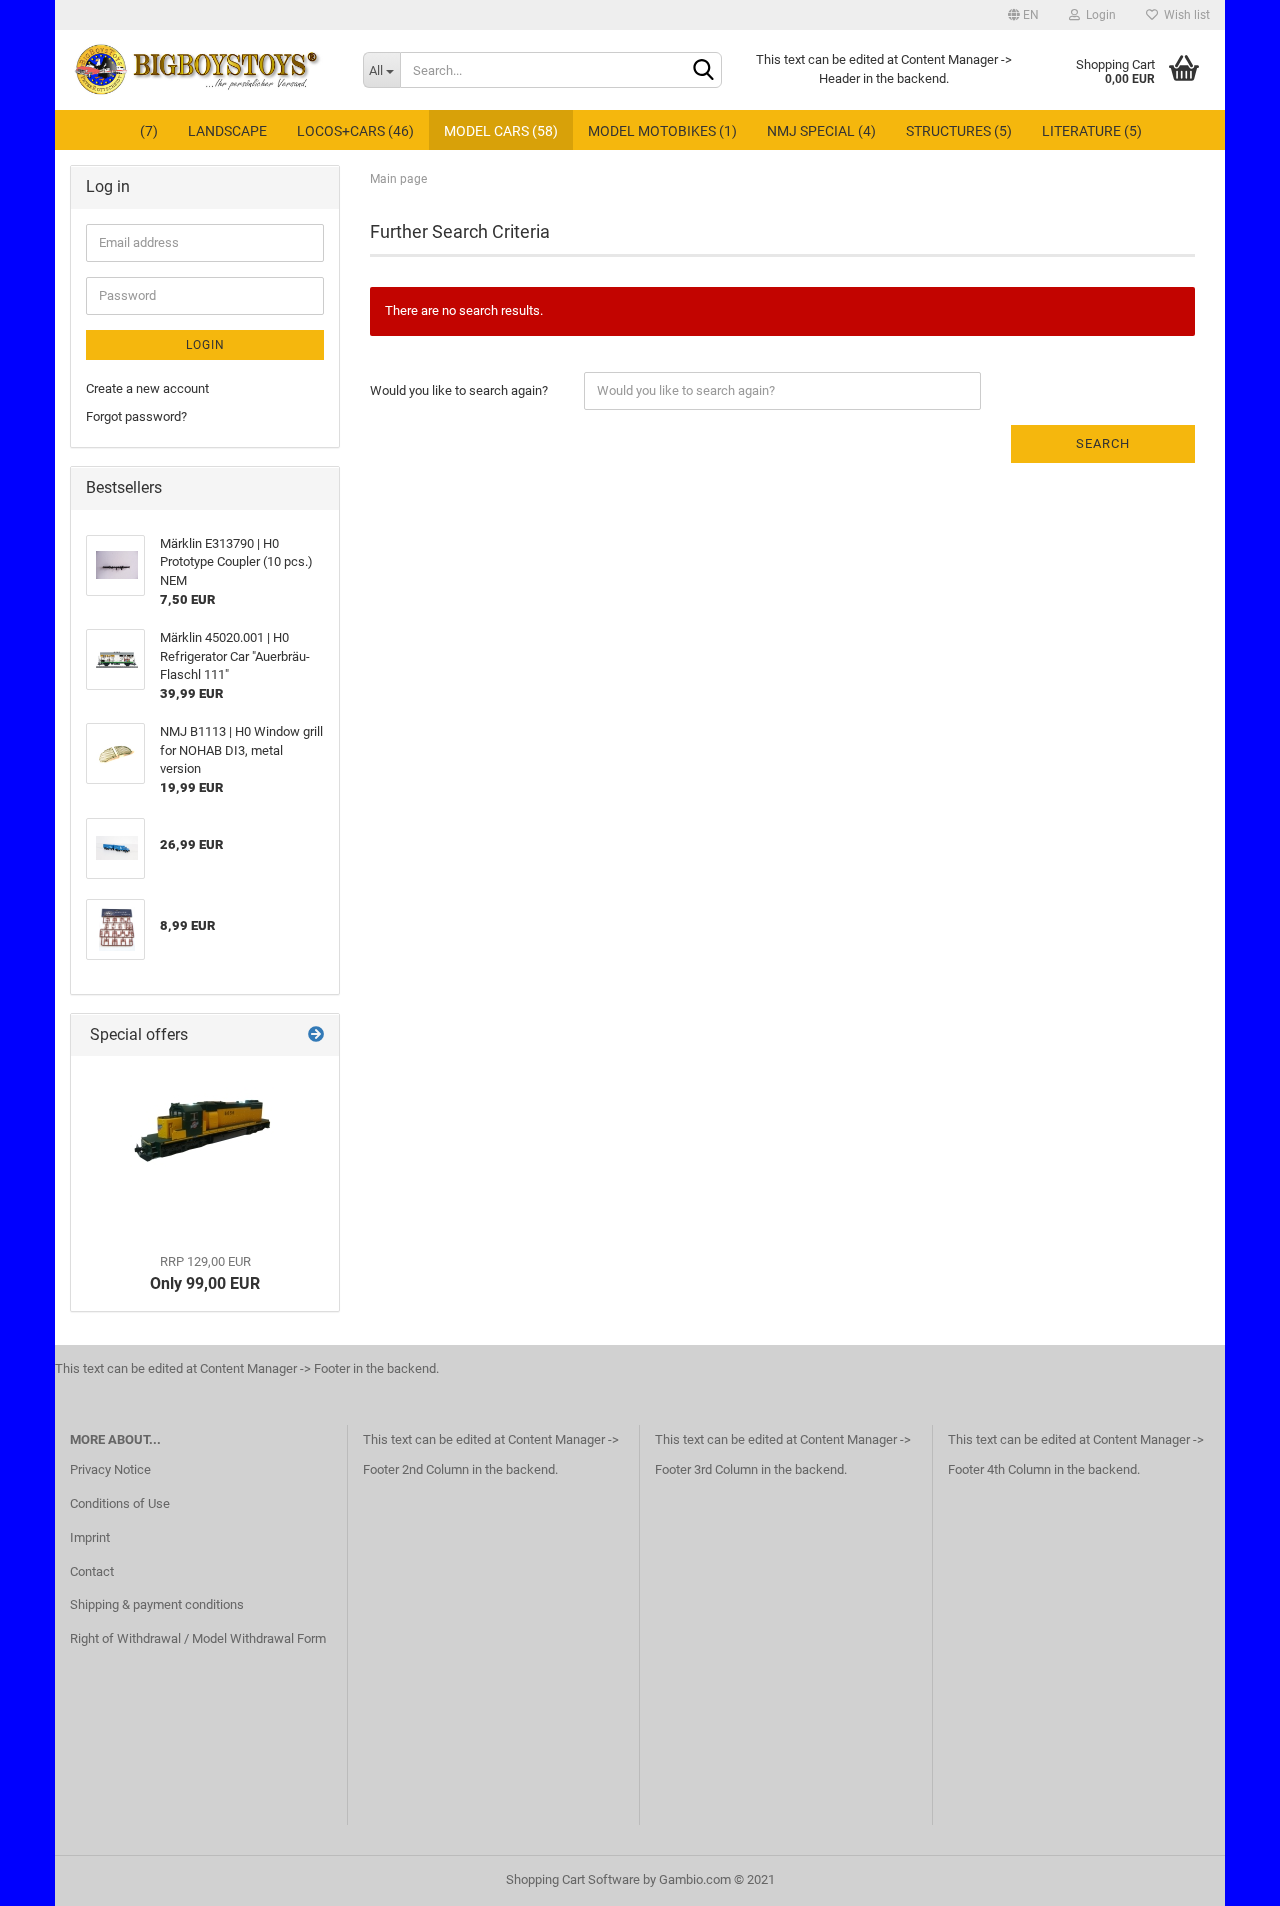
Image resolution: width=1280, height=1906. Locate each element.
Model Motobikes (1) (662, 131)
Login (1098, 15)
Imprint (90, 1537)
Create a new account (147, 388)
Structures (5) (959, 131)
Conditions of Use (120, 1503)
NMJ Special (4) (821, 131)
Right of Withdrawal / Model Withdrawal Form (198, 1638)
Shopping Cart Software (573, 1879)
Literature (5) (1092, 131)
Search (1103, 443)
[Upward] (1225, 1876)
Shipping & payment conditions (157, 1604)
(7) (149, 131)
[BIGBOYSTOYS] (201, 70)
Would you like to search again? (459, 390)
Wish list (1184, 15)
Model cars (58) (501, 131)
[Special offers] (316, 1035)
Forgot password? (136, 416)
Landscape (227, 131)
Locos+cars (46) (355, 131)
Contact (92, 1571)
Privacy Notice (110, 1469)
